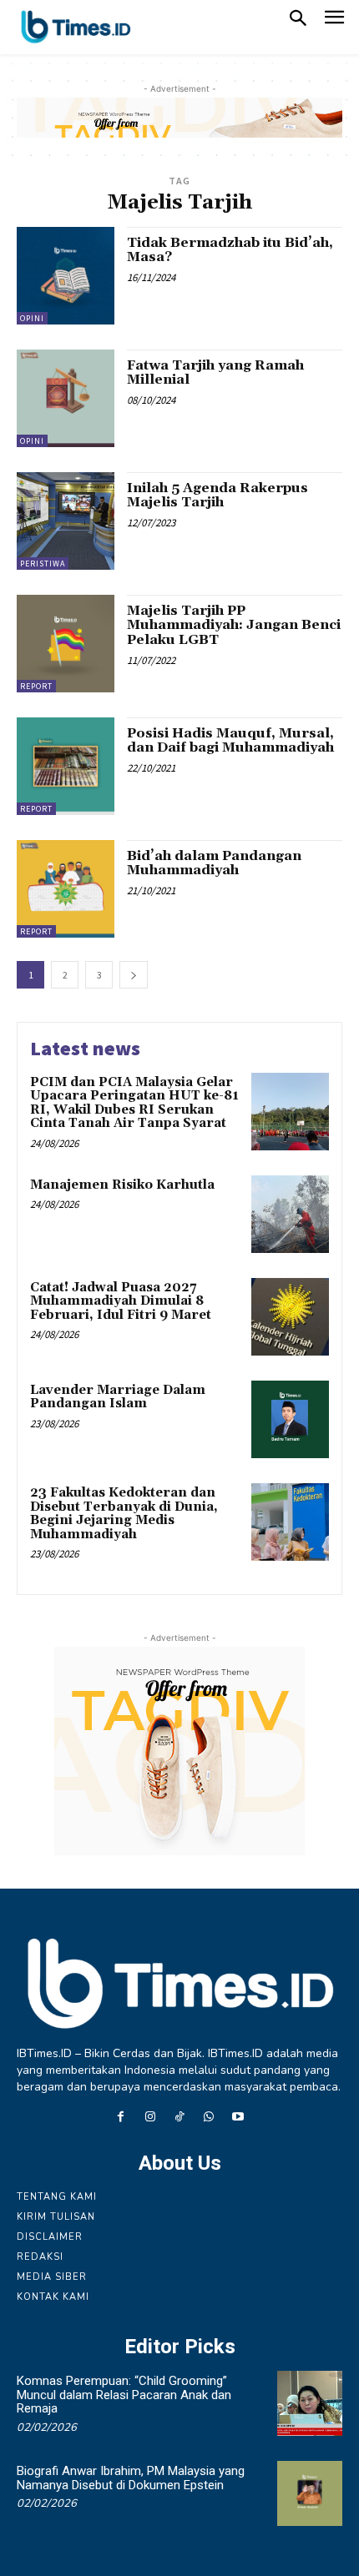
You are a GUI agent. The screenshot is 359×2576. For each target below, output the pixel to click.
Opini (32, 318)
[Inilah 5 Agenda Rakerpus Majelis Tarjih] (66, 521)
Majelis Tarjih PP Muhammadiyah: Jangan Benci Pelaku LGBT (234, 625)
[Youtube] (238, 2118)
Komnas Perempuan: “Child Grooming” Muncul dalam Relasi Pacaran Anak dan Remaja (124, 2395)
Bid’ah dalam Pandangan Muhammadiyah (214, 863)
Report (36, 686)
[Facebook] (121, 2118)
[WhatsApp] (209, 2118)
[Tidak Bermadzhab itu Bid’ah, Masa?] (66, 276)
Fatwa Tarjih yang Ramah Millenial (215, 373)
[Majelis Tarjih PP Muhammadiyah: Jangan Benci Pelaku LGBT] (66, 644)
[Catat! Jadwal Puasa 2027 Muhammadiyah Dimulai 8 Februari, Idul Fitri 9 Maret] (290, 1317)
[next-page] (134, 975)
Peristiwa (43, 563)
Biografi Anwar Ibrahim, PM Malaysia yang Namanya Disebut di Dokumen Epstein (131, 2478)
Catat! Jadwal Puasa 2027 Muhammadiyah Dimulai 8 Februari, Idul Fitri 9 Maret (121, 1301)
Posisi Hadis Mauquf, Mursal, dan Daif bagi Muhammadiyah (230, 741)
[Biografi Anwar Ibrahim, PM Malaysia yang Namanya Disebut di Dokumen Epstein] (310, 2493)
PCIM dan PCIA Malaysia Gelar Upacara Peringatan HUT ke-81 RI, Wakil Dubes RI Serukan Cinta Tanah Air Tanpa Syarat (134, 1103)
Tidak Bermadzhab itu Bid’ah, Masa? (230, 250)
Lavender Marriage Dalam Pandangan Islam (118, 1397)
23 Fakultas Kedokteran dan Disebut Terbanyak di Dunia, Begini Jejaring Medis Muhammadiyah (124, 1514)
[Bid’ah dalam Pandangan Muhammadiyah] (66, 889)
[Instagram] (150, 2118)
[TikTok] (179, 2118)
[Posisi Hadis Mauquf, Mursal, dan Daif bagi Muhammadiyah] (66, 766)
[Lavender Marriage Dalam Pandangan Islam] (290, 1419)
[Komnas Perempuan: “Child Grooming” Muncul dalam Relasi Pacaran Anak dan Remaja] (310, 2403)
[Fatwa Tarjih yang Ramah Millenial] (66, 398)
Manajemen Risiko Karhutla (122, 1185)
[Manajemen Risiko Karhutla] (290, 1214)
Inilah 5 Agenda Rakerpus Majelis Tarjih (217, 496)
